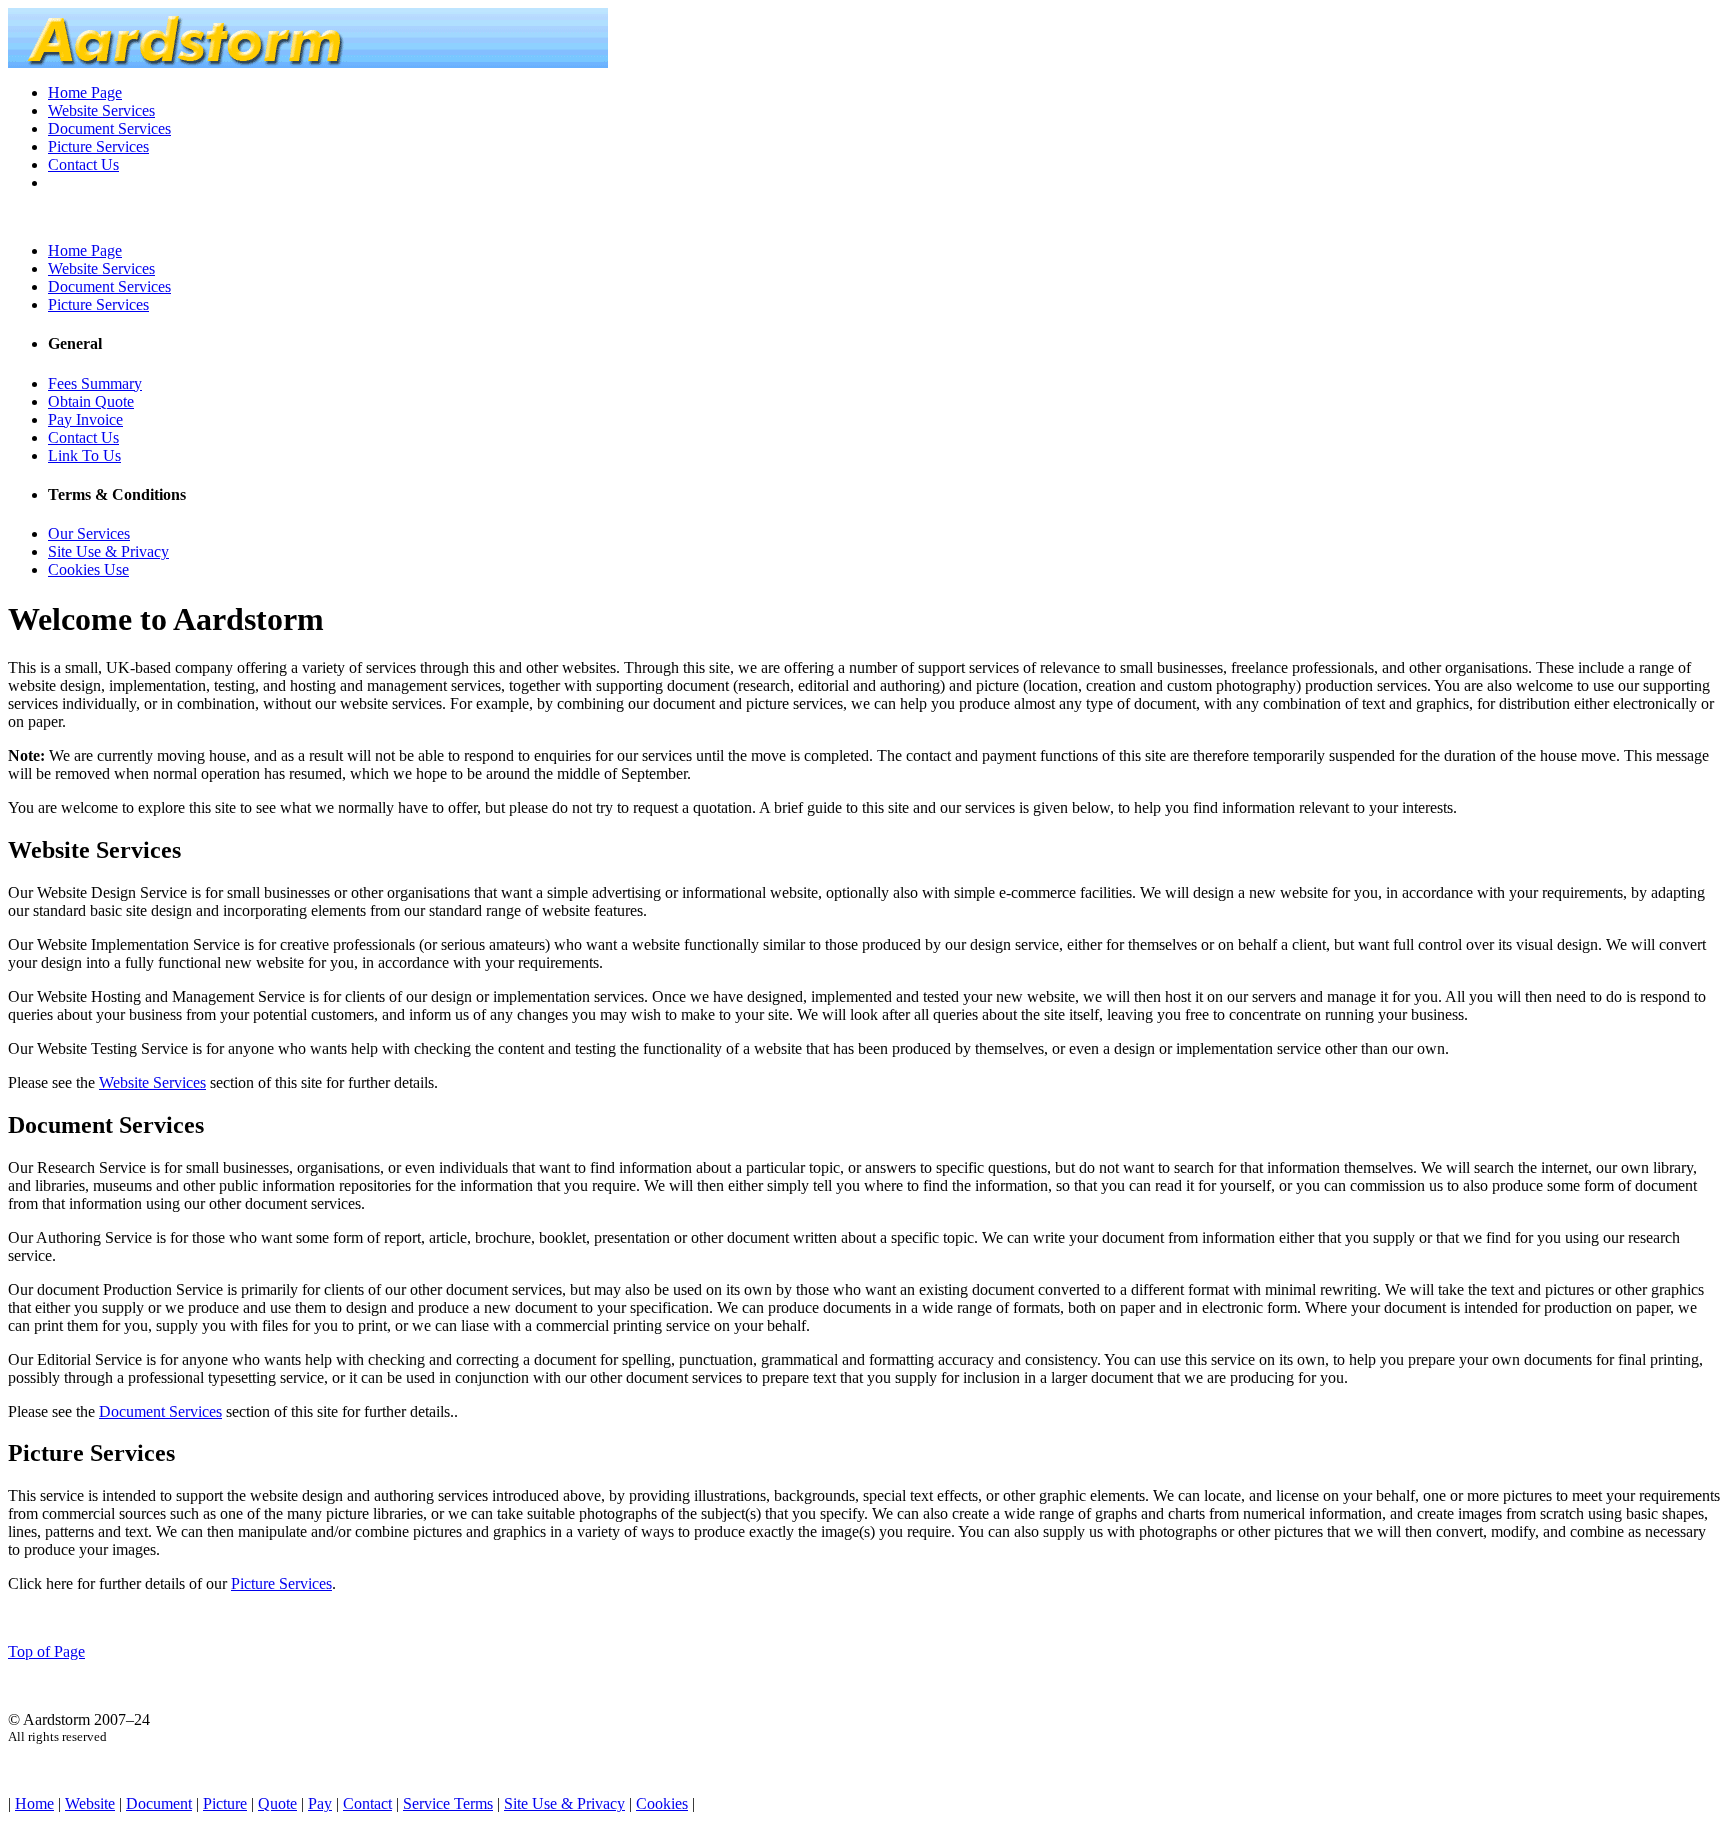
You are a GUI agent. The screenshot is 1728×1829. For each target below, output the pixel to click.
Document (159, 1803)
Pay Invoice (85, 419)
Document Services (109, 128)
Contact (367, 1803)
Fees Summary (95, 383)
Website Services (101, 110)
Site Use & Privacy (108, 551)
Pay (320, 1803)
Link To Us (84, 455)
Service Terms (448, 1803)
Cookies (662, 1803)
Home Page (85, 92)
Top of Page (46, 1651)
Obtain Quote (91, 401)
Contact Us (83, 164)
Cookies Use (88, 569)
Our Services (89, 533)
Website (90, 1803)
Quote (277, 1803)
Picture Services (98, 146)
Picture (225, 1803)
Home (34, 1803)
